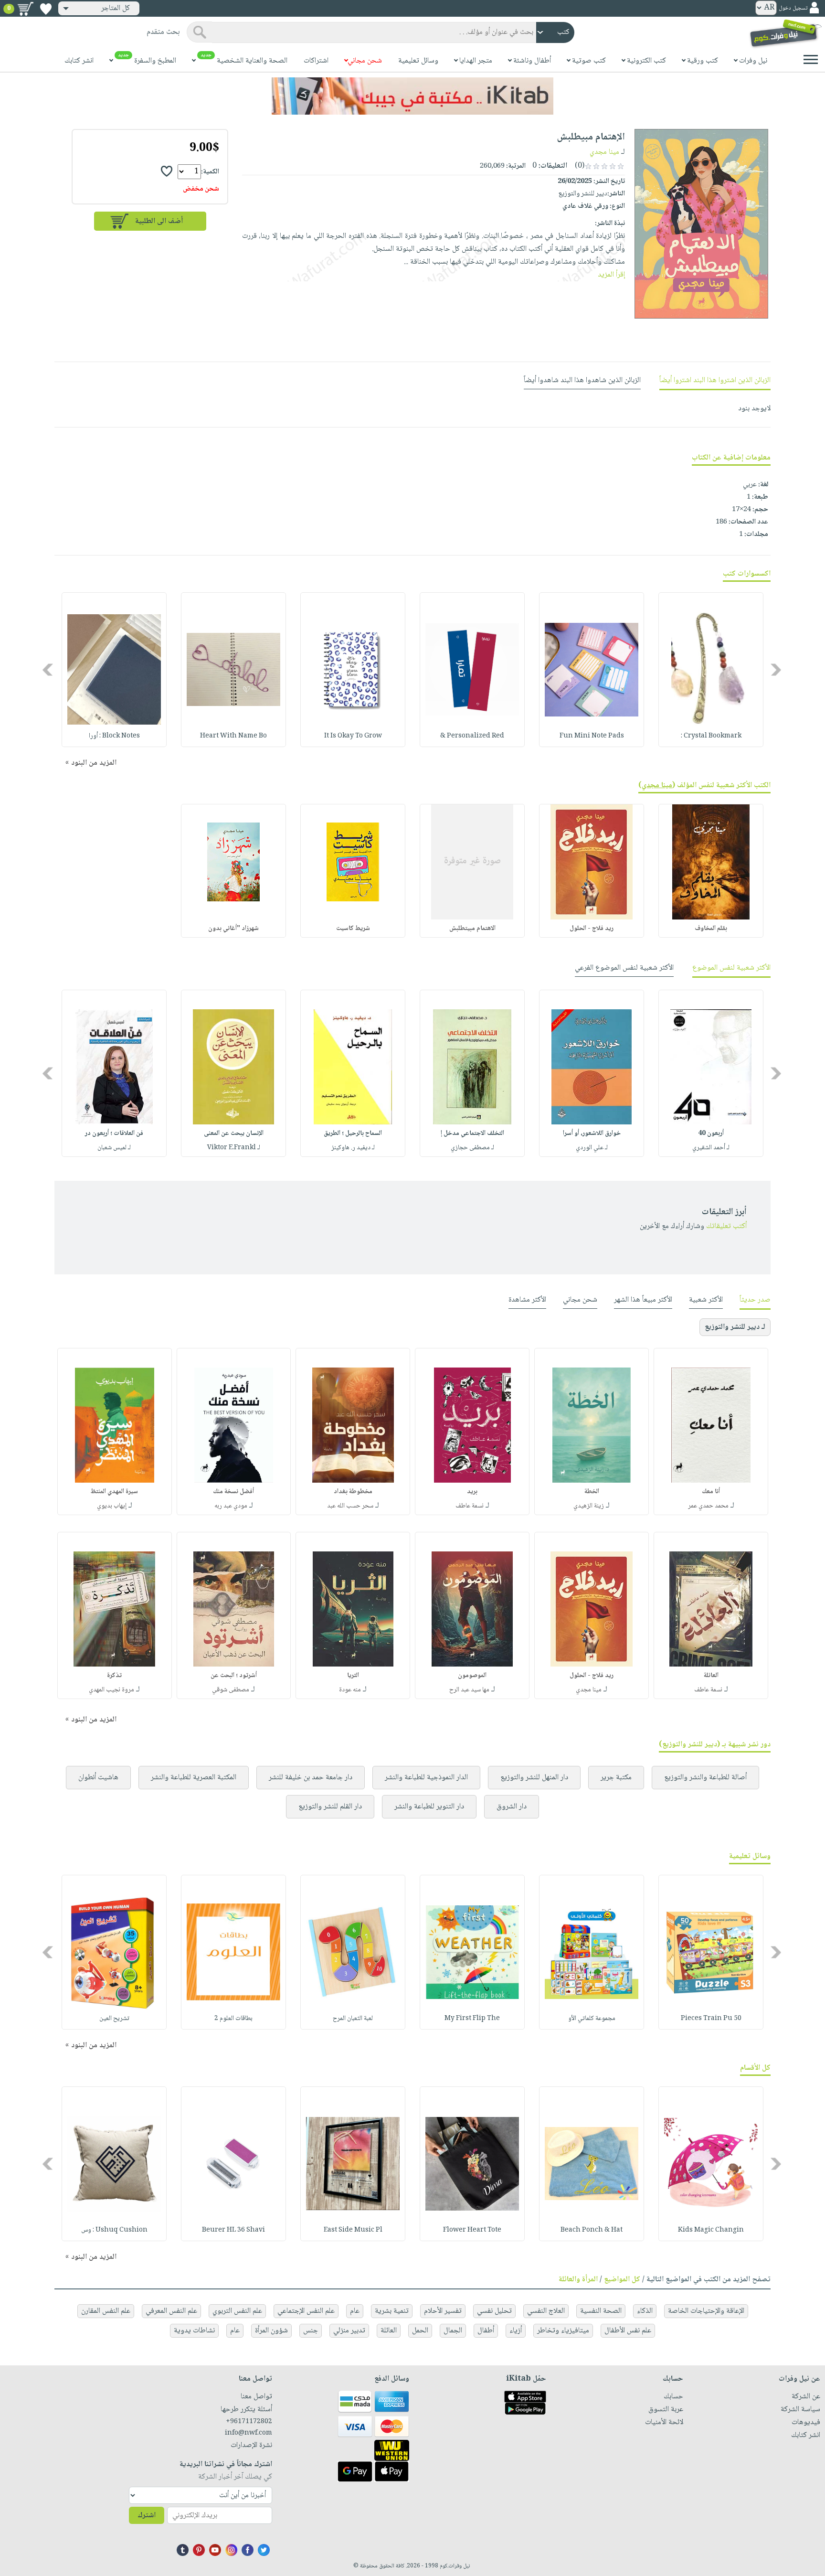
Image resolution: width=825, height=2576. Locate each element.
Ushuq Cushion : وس (114, 2230)
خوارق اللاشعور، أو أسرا (592, 1133)
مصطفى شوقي (231, 1690)
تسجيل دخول (793, 8)
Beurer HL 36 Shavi (233, 2230)
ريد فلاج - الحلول (592, 929)
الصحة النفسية (601, 2311)
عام (355, 2311)
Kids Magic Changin (711, 2230)
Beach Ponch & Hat (592, 2230)
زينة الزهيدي (589, 1506)
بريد (472, 1492)
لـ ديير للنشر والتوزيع (735, 1327)
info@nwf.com (249, 2433)
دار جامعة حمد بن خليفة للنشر (311, 1778)
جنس (311, 2331)
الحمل (420, 2331)
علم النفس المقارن (106, 2311)
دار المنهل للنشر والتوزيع (534, 1778)
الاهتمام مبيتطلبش (472, 929)
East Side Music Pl (353, 2230)
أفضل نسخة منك (233, 1492)
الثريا (353, 1676)
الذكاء (645, 2311)
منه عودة (350, 1690)
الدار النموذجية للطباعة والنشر (426, 1778)
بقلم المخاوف (711, 929)
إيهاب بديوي (112, 1506)
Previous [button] (777, 670)
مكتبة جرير (616, 1778)
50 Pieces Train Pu (711, 2019)
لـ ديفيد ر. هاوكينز (353, 1148)
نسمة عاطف (470, 1506)
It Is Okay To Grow (353, 736)
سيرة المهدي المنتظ (114, 1492)
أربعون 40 (711, 1133)
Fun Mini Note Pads (592, 736)
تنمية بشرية (392, 2311)
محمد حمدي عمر (708, 1506)
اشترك (147, 2516)
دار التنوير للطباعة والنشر (429, 1807)
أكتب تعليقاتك (726, 1226)
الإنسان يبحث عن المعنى (234, 1133)
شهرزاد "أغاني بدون (233, 929)
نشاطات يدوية (194, 2331)
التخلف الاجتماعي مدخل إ (472, 1133)
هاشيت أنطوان (98, 1778)
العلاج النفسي (546, 2311)
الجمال (453, 2331)
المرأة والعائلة (578, 2280)
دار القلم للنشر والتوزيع (330, 1807)
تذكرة (114, 1676)
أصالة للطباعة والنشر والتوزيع (705, 1778)
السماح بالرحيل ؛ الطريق (353, 1133)
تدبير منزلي (349, 2331)
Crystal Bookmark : (711, 736)
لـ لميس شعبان (114, 1148)
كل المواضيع (622, 2280)
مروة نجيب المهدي (111, 1690)
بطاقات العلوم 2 (233, 2019)
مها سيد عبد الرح (469, 1690)
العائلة (711, 1676)
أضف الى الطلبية (159, 221)
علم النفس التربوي (237, 2311)
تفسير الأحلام (443, 2311)
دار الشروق (512, 1807)
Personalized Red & (472, 736)
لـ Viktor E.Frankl (234, 1148)
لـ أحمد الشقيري (711, 1148)
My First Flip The (472, 2019)
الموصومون (472, 1676)
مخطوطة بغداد (353, 1492)
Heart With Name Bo (233, 736)
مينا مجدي (604, 152)
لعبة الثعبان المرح (353, 2019)
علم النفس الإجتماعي (306, 2311)
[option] (711, 670)
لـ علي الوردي (592, 1148)
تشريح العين (114, 2019)
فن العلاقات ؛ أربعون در (114, 1133)
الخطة (592, 1492)
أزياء (516, 2331)
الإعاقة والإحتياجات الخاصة (706, 2311)
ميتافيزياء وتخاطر (563, 2331)
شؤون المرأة (271, 2331)
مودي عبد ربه (231, 1506)
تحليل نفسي (494, 2311)
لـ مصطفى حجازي (472, 1148)
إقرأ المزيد (611, 275)
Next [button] (48, 670)
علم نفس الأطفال (628, 2331)
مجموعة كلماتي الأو (592, 2019)
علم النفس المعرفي (171, 2311)
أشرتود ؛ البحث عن (234, 1676)
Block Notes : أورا (114, 736)
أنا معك (711, 1492)
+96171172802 (249, 2422)
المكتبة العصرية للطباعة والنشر (194, 1778)
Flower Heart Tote (472, 2230)
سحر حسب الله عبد (350, 1506)
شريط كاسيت (353, 929)
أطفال (486, 2331)
